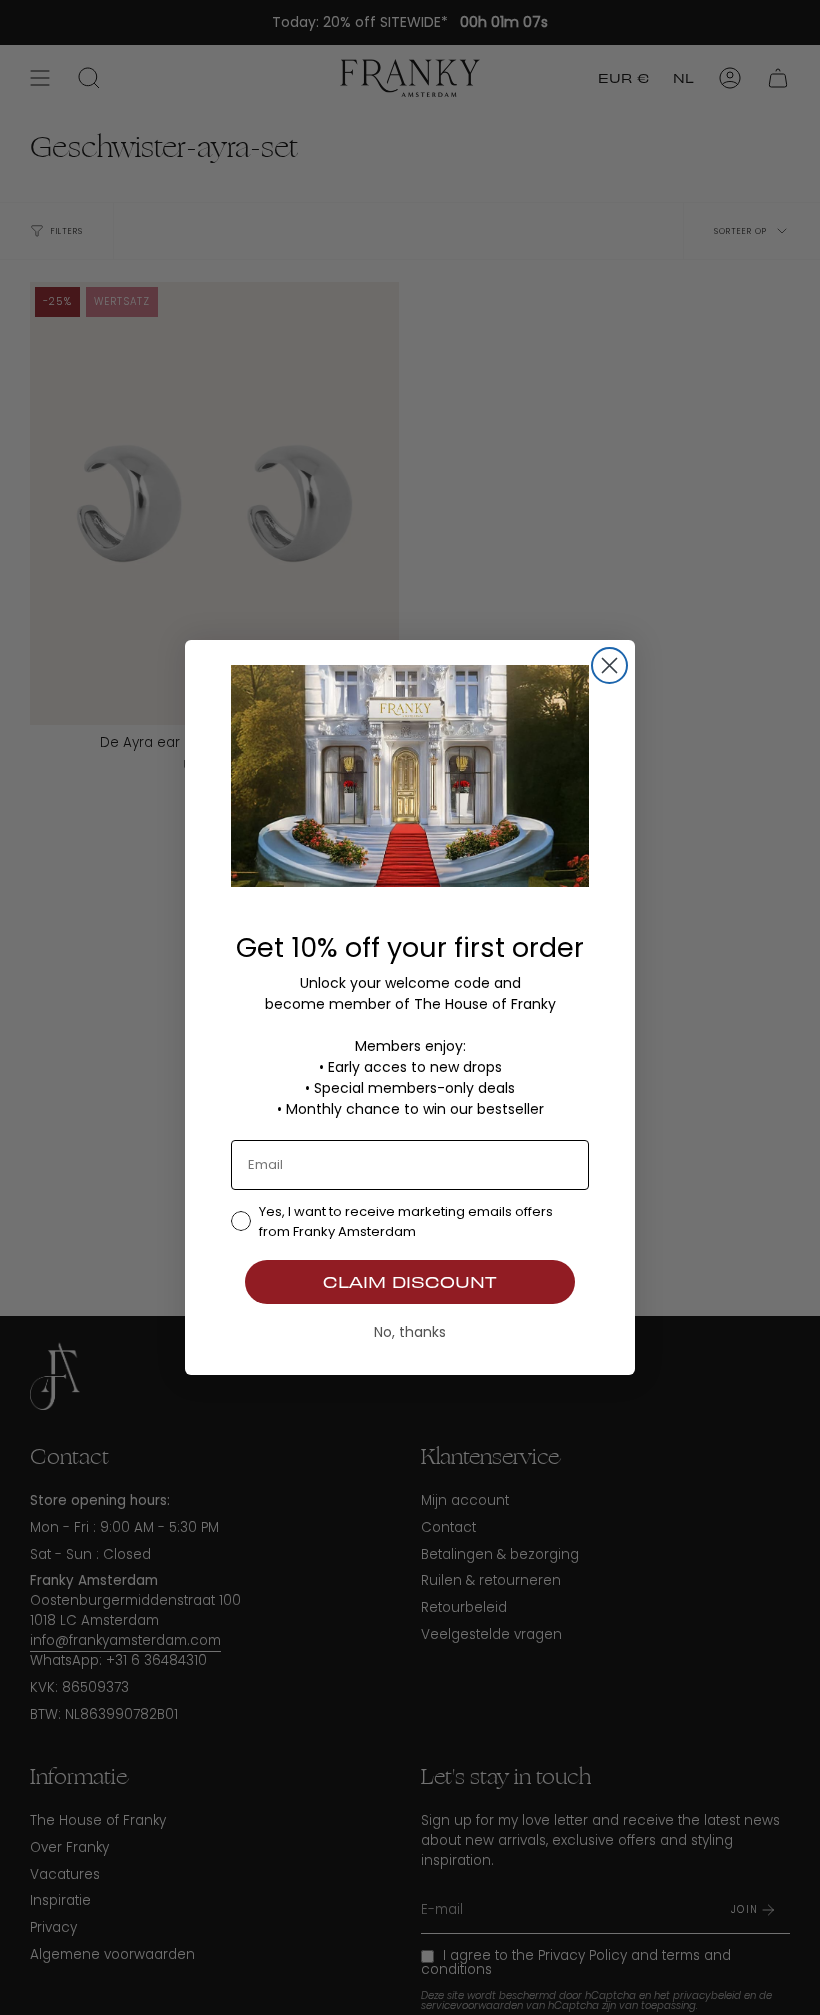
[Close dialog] (609, 665)
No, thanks (410, 1332)
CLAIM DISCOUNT (410, 1281)
